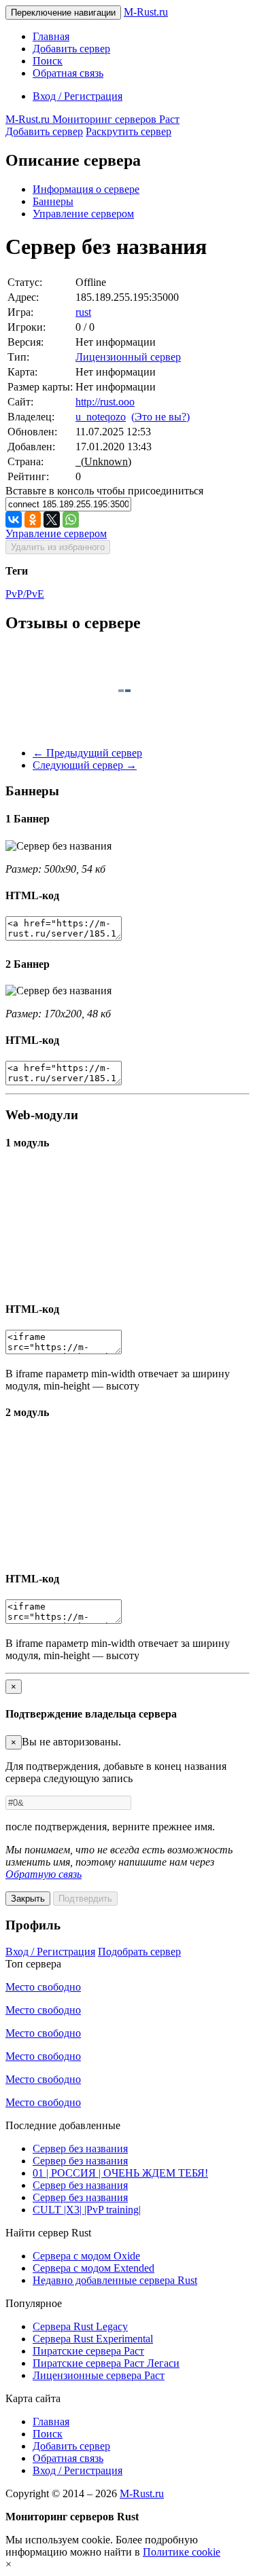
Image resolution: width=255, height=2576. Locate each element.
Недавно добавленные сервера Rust (115, 2280)
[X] (52, 520)
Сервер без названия (80, 2148)
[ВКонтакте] (14, 520)
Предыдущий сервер (87, 753)
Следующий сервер (85, 765)
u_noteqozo (101, 417)
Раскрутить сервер (129, 131)
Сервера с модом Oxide (86, 2256)
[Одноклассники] (33, 520)
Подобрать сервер (139, 1952)
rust (83, 312)
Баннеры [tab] (53, 201)
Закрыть (28, 1899)
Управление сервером (83, 214)
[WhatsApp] (71, 520)
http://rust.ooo (105, 402)
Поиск (48, 61)
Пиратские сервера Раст (88, 2351)
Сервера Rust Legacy (80, 2326)
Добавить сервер (71, 49)
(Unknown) (103, 461)
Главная (51, 36)
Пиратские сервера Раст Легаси (106, 2363)
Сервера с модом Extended (93, 2268)
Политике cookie (182, 2552)
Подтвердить (85, 1899)
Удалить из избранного (58, 547)
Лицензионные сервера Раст (99, 2375)
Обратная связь (68, 73)
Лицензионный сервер (128, 357)
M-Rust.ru (146, 12)
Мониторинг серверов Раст (92, 119)
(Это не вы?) (160, 417)
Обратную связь (44, 1874)
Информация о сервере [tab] (86, 189)
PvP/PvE (25, 594)
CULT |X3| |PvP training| (87, 2210)
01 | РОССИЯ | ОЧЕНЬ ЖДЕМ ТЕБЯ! (120, 2173)
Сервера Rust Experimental (93, 2339)
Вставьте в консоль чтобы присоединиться (104, 491)
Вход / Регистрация (78, 96)
